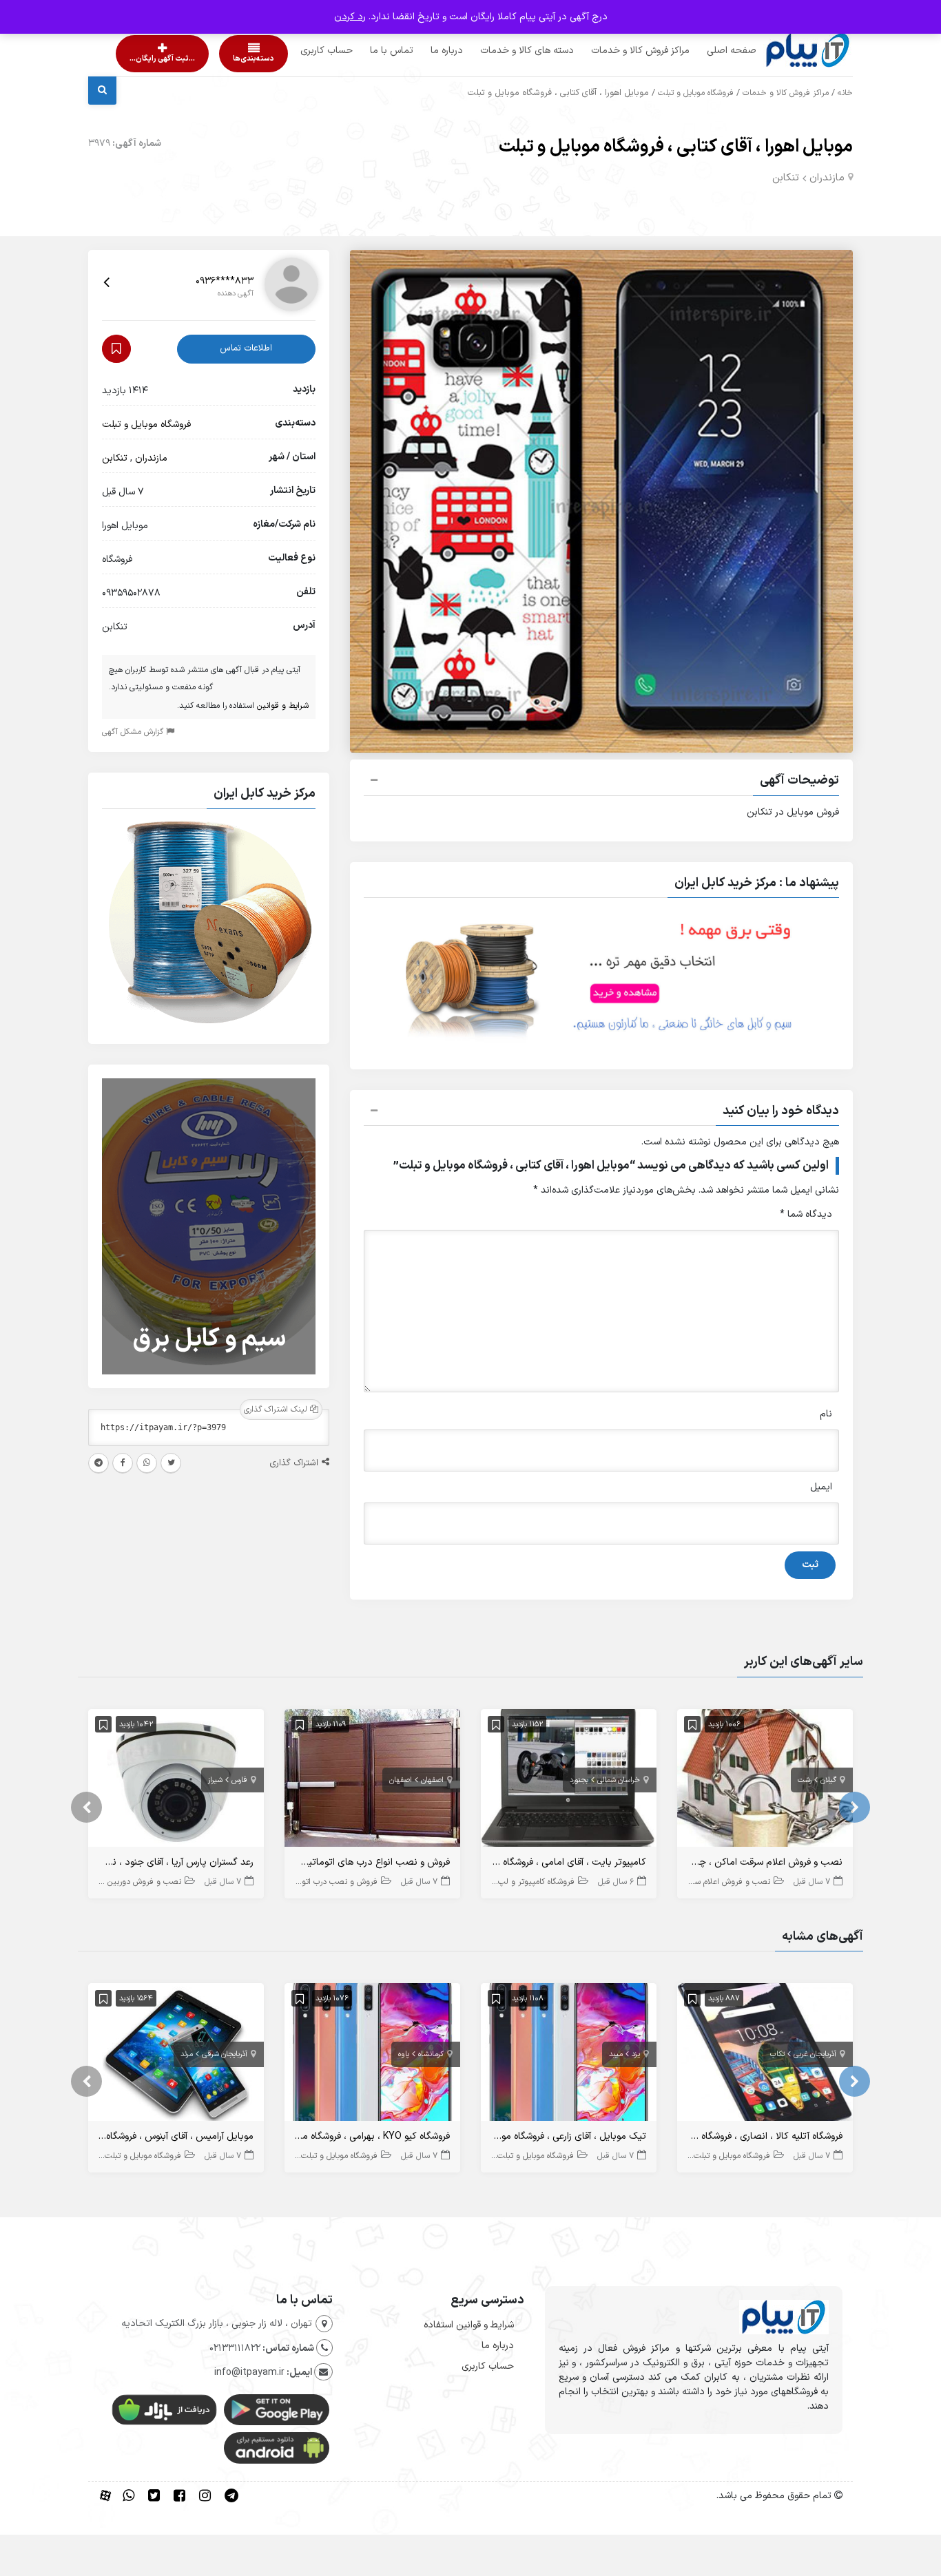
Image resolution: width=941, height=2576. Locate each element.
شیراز (215, 1780)
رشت (805, 1780)
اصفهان (432, 1780)
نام (826, 1414)
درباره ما (421, 51)
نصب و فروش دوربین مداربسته (127, 1882)
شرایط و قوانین (283, 706)
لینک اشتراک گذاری (277, 1410)
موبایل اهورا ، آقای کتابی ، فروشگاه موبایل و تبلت (676, 147)
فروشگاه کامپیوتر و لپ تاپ (529, 1882)
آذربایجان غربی (815, 2054)
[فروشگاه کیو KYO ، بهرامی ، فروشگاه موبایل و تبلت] (372, 2055)
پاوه (404, 2054)
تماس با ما (365, 51)
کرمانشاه (431, 2054)
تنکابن (786, 178)
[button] (601, 782)
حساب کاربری (300, 51)
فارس (239, 1780)
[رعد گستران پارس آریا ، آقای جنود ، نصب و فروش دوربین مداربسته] (176, 1781)
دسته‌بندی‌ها (214, 59)
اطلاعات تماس (246, 348)
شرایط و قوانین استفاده (469, 2325)
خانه (845, 93)
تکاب (777, 2054)
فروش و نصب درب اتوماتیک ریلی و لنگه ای (304, 1882)
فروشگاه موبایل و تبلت (696, 93)
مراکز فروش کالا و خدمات (614, 51)
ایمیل (821, 1487)
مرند (187, 2054)
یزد (636, 2054)
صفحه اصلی (705, 51)
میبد (616, 2054)
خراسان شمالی (619, 1780)
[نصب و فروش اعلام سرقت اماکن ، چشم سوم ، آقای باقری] (765, 1781)
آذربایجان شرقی (225, 2054)
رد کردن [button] (350, 17)
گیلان (828, 1780)
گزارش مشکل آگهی (134, 732)
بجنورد (579, 1780)
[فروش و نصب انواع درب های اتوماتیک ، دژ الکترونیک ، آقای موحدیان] (372, 1781)
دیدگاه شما (806, 1214)
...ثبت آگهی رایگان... (151, 59)
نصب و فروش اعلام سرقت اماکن (715, 1882)
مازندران (827, 178)
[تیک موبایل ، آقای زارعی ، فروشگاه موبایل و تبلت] (569, 2055)
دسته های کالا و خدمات (501, 51)
